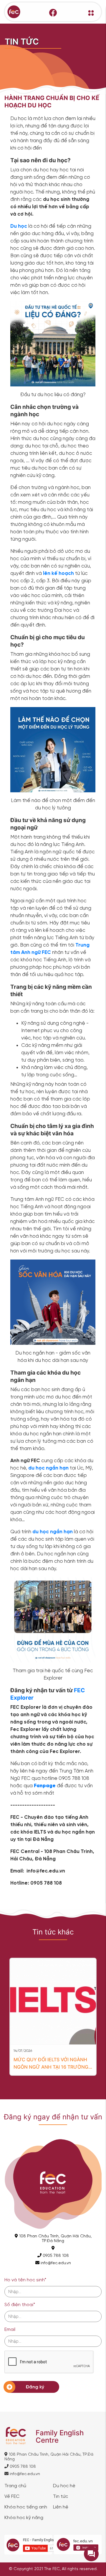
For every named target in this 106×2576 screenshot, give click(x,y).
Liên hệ (61, 2507)
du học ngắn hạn (53, 1532)
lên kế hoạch (58, 573)
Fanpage (45, 1786)
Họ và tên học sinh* (25, 2280)
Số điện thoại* (20, 2305)
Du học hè (64, 2486)
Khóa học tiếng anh (26, 2507)
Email (10, 2330)
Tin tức (61, 2497)
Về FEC (12, 2497)
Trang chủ (15, 2486)
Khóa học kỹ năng (24, 2518)
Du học (19, 226)
